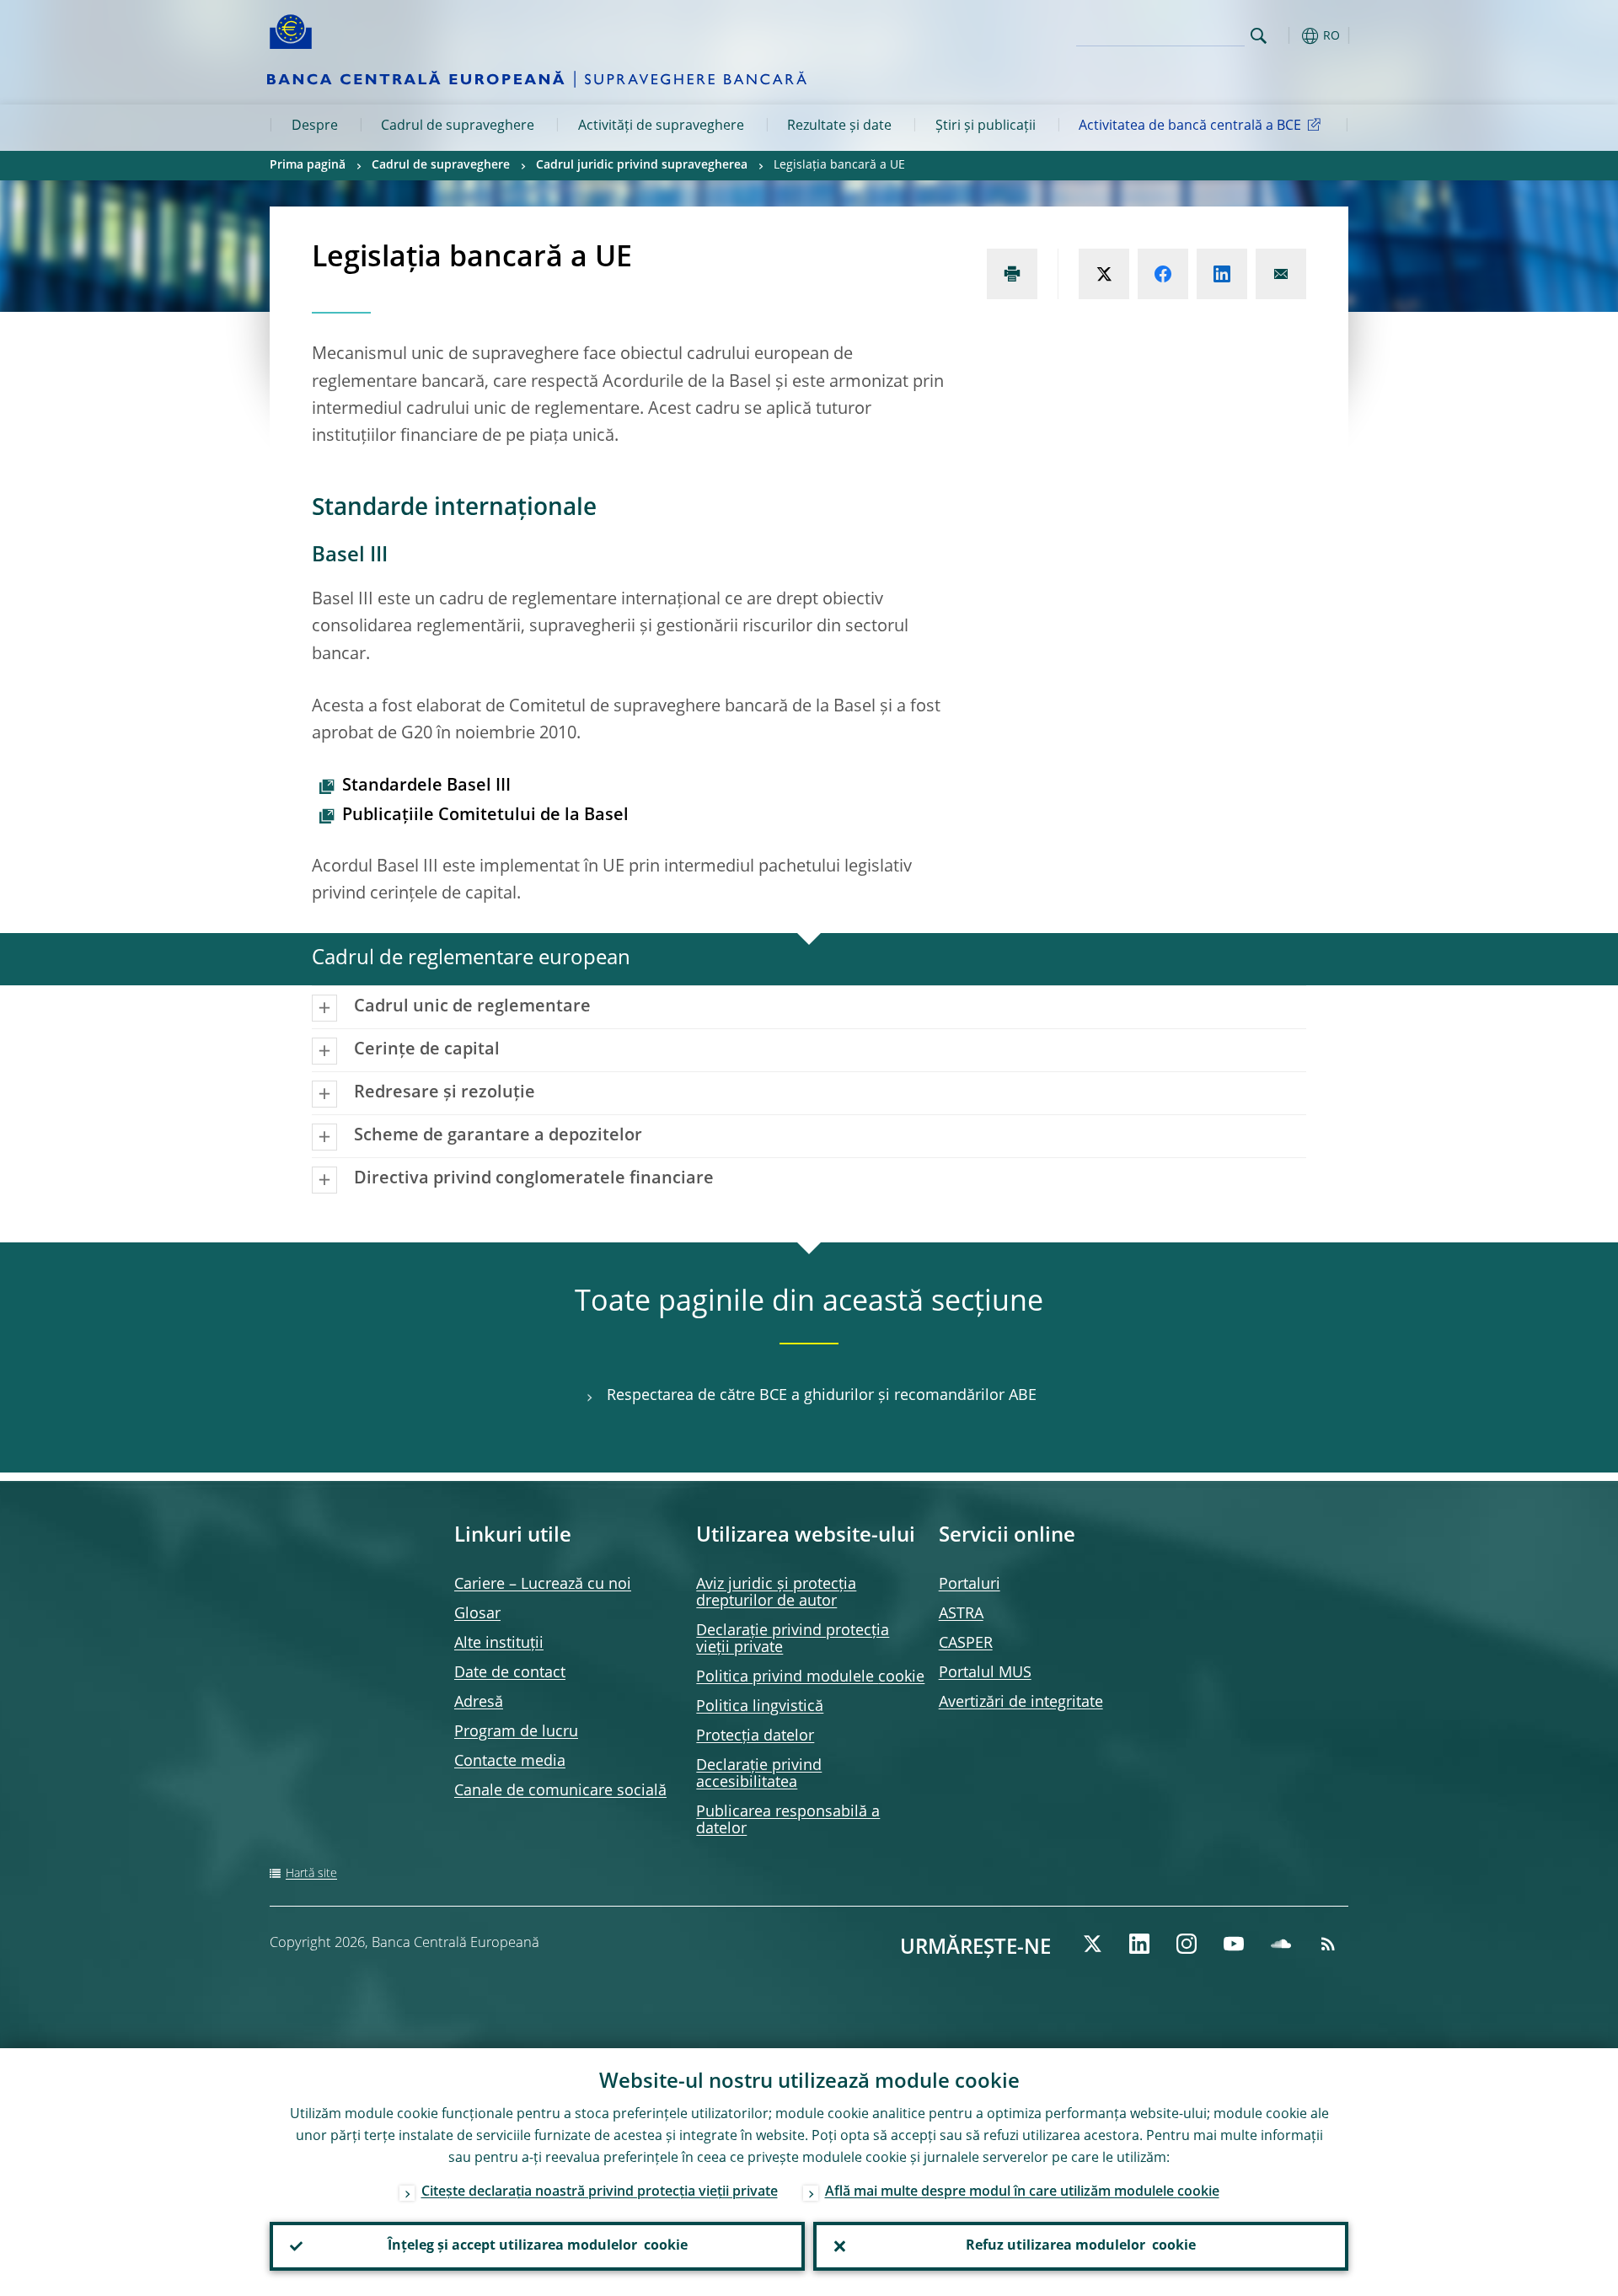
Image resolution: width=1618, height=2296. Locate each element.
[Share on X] (1104, 274)
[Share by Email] (1281, 274)
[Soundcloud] (1281, 1944)
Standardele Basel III (426, 786)
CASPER (966, 1644)
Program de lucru (516, 1732)
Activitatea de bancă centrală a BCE (1190, 126)
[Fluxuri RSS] (1328, 1944)
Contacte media (510, 1762)
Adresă (479, 1703)
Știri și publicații (986, 126)
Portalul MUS (985, 1673)
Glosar (477, 1614)
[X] (1092, 1944)
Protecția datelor (755, 1736)
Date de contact (510, 1673)
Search (1259, 36)
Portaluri (970, 1585)
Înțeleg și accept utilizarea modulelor (538, 2246)
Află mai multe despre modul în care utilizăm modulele (1022, 2192)
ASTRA (961, 1614)
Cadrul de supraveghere (458, 126)
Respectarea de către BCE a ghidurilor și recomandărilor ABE (822, 1396)
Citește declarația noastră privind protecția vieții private (600, 2192)
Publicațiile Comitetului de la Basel (485, 816)
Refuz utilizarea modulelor (1081, 2246)
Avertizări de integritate (1021, 1703)
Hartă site (311, 1874)
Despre (315, 126)
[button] (1289, 36)
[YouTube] (1234, 1944)
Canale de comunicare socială (560, 1791)
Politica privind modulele (810, 1677)
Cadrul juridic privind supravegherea (642, 165)
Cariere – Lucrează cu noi (543, 1585)
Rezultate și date (839, 126)
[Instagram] (1187, 1944)
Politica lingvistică (760, 1707)
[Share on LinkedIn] (1222, 274)
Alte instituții (499, 1644)
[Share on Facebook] (1163, 274)
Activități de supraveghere (661, 126)
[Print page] (1012, 274)
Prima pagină (308, 165)
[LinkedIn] (1139, 1944)
